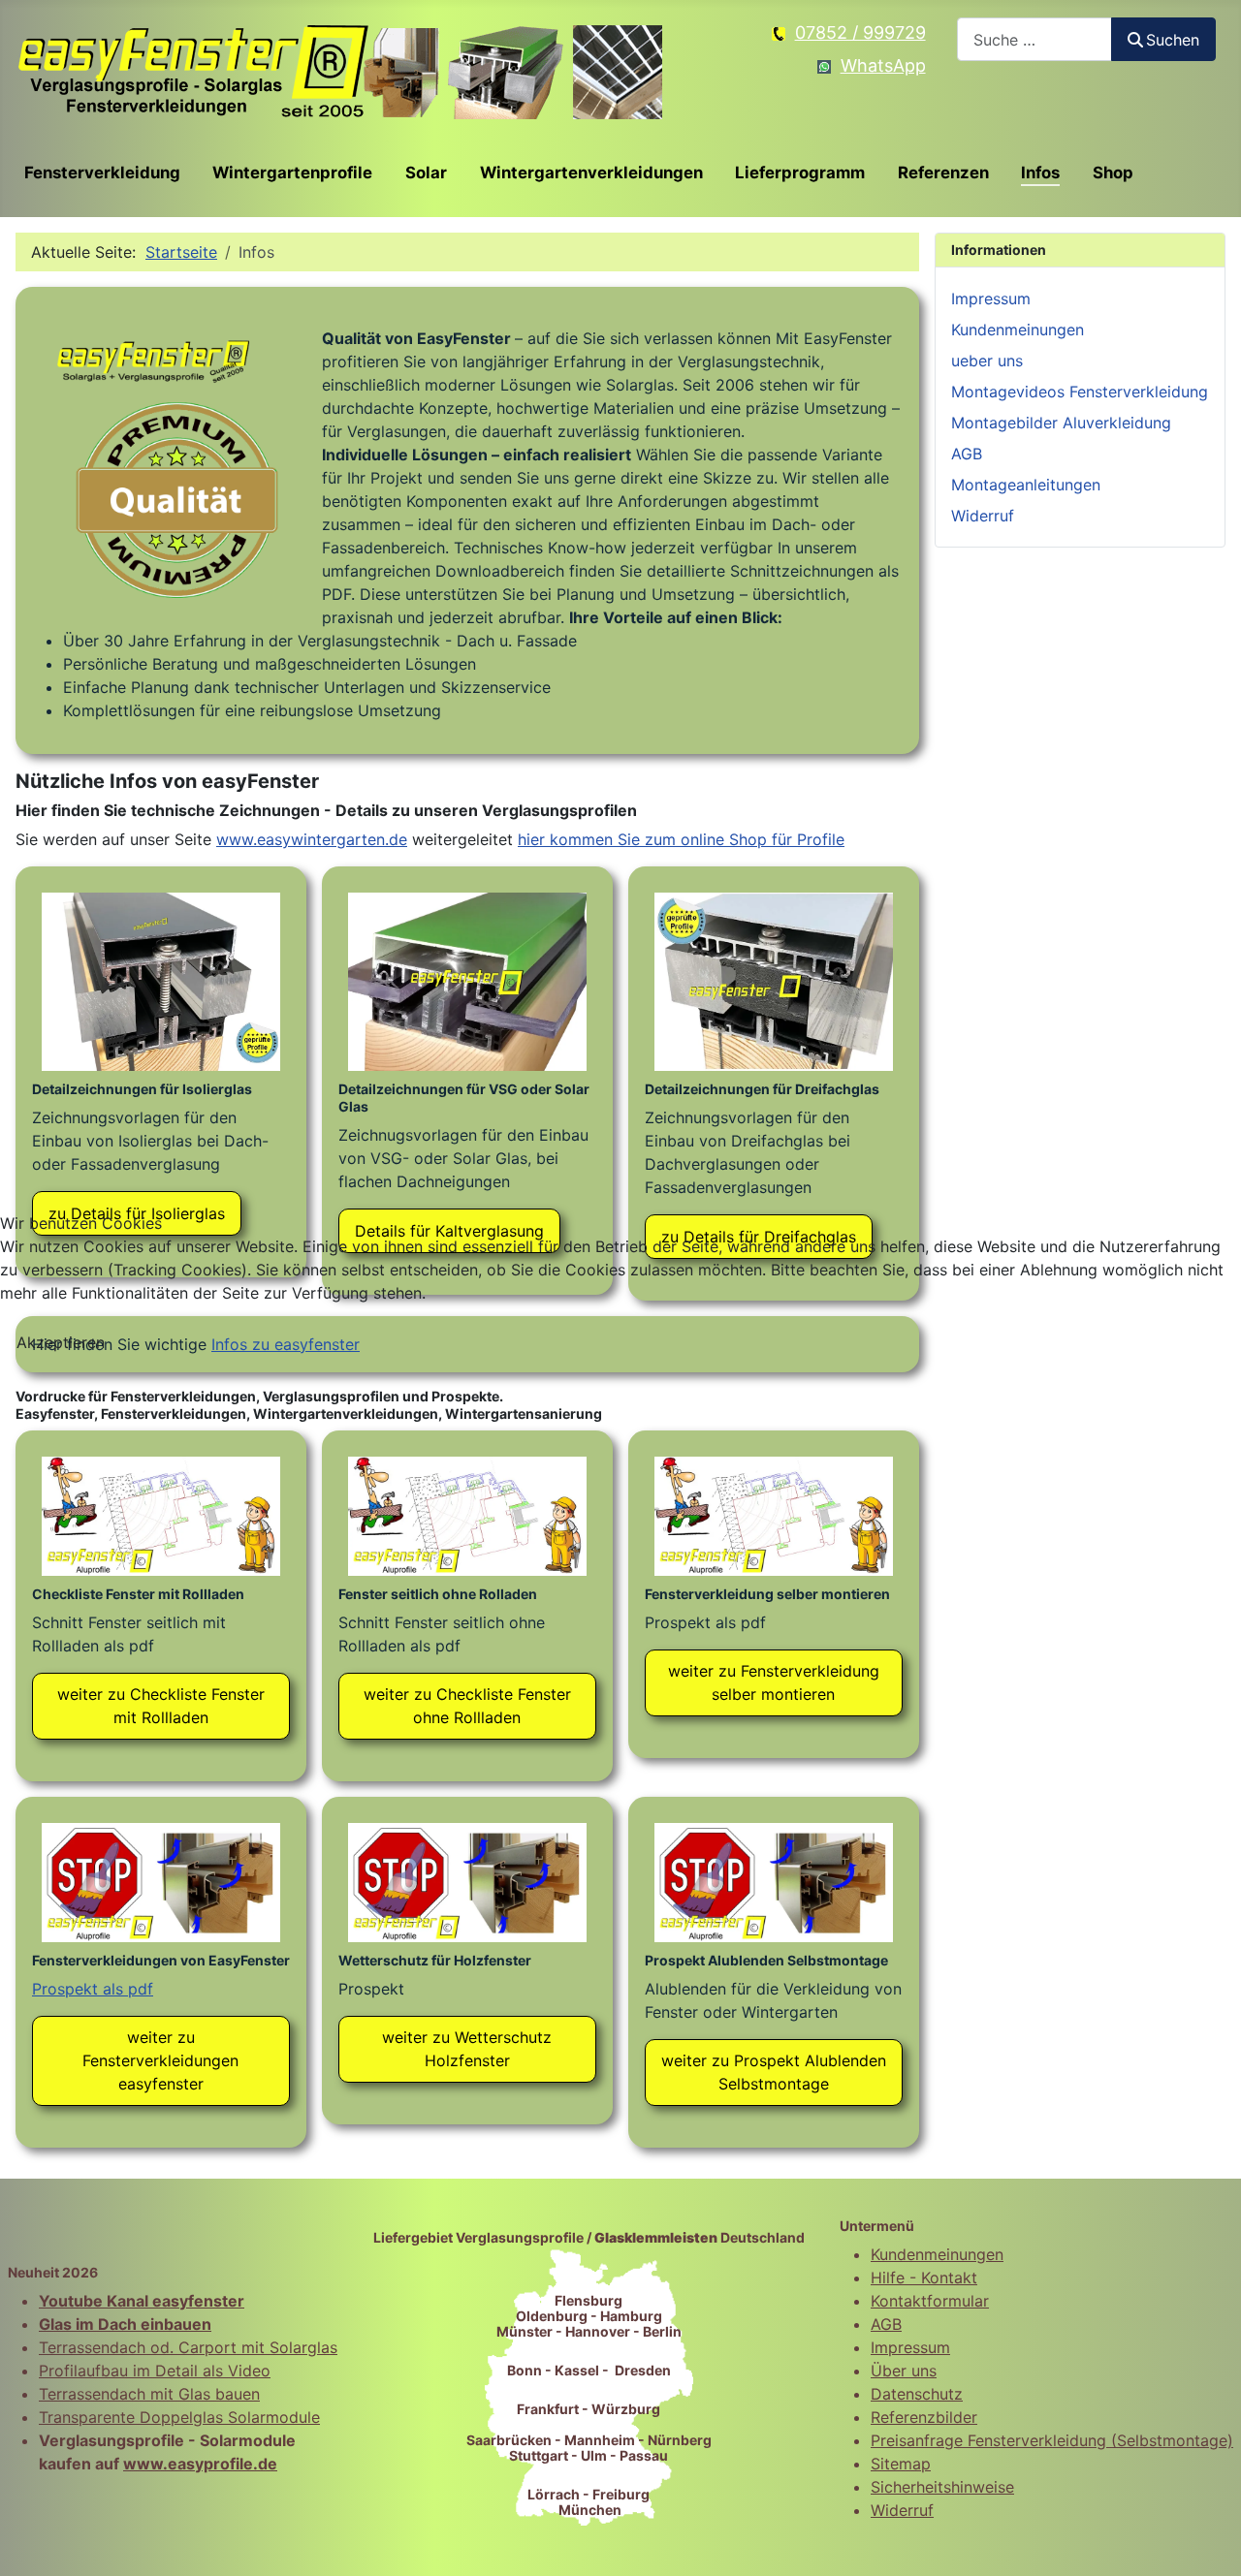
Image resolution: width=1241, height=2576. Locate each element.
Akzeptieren (61, 1342)
